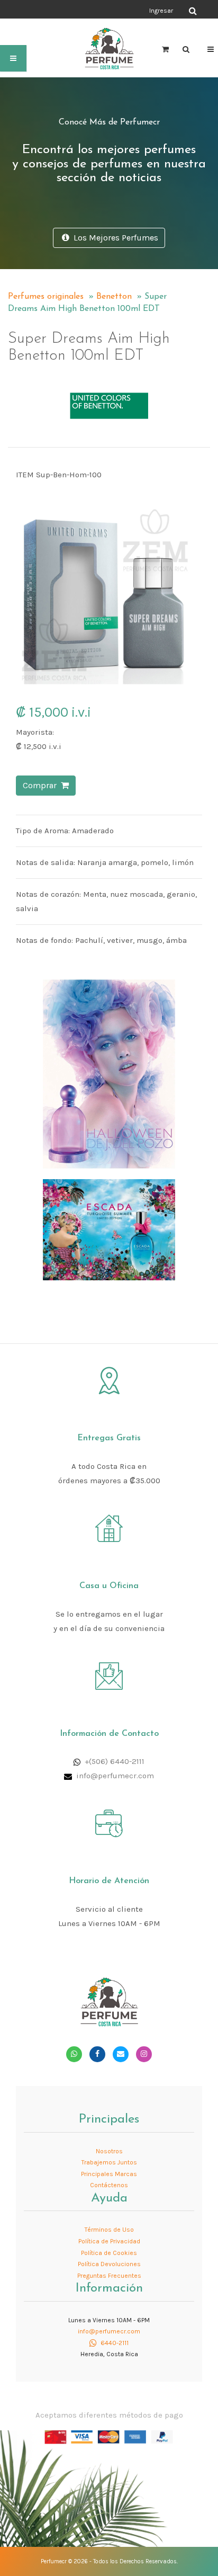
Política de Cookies (109, 2253)
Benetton (114, 297)
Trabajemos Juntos (109, 2162)
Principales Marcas (109, 2174)
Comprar (42, 785)
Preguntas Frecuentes (109, 2276)
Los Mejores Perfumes (114, 238)
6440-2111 (114, 2343)
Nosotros (109, 2151)
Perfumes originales (46, 297)
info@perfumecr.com (115, 1776)
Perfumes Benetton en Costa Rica (76, 366)
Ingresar (161, 11)
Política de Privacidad (109, 2241)
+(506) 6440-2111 (115, 1761)
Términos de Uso (109, 2230)
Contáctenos (109, 2185)
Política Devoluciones (109, 2264)
